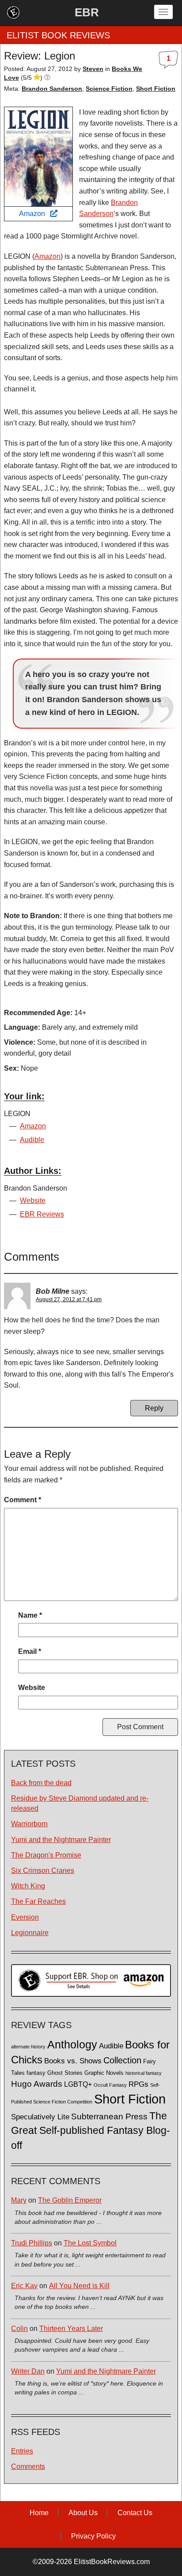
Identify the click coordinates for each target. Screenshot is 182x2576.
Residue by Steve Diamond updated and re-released (80, 1803)
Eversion (25, 1917)
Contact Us (135, 2513)
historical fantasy (144, 2073)
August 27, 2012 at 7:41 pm (69, 1299)
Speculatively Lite (40, 2117)
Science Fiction (109, 89)
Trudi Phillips (32, 2243)
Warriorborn (29, 1824)
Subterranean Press (109, 2116)
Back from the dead (41, 1783)
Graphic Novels (104, 2073)
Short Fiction (156, 89)
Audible (32, 1140)
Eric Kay (24, 2286)
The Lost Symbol (90, 2243)
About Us (83, 2513)
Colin (19, 2328)
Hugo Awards (37, 2084)
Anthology (72, 2044)
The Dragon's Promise (46, 1855)
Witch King (28, 1886)
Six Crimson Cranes (43, 1871)
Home (39, 2513)
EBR (87, 12)
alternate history (28, 2047)
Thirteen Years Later (71, 2328)
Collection (122, 2060)
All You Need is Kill (79, 2286)
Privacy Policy (93, 2536)
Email (30, 1651)
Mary (19, 2200)
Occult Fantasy (110, 2085)
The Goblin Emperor (70, 2200)
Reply (154, 1408)
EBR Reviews (42, 1214)
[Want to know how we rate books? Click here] (47, 78)
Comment (23, 1500)
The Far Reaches (38, 1901)
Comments (28, 2466)
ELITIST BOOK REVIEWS (58, 35)
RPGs (138, 2084)
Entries (22, 2451)
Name (30, 1615)
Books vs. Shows (73, 2061)
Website (33, 1201)
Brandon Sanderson (52, 89)
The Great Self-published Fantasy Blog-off (91, 2131)
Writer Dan (28, 2371)
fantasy (36, 2073)
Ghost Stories (65, 2073)
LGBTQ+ (78, 2084)
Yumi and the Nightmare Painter (61, 1840)
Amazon (35, 214)
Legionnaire (30, 1933)
